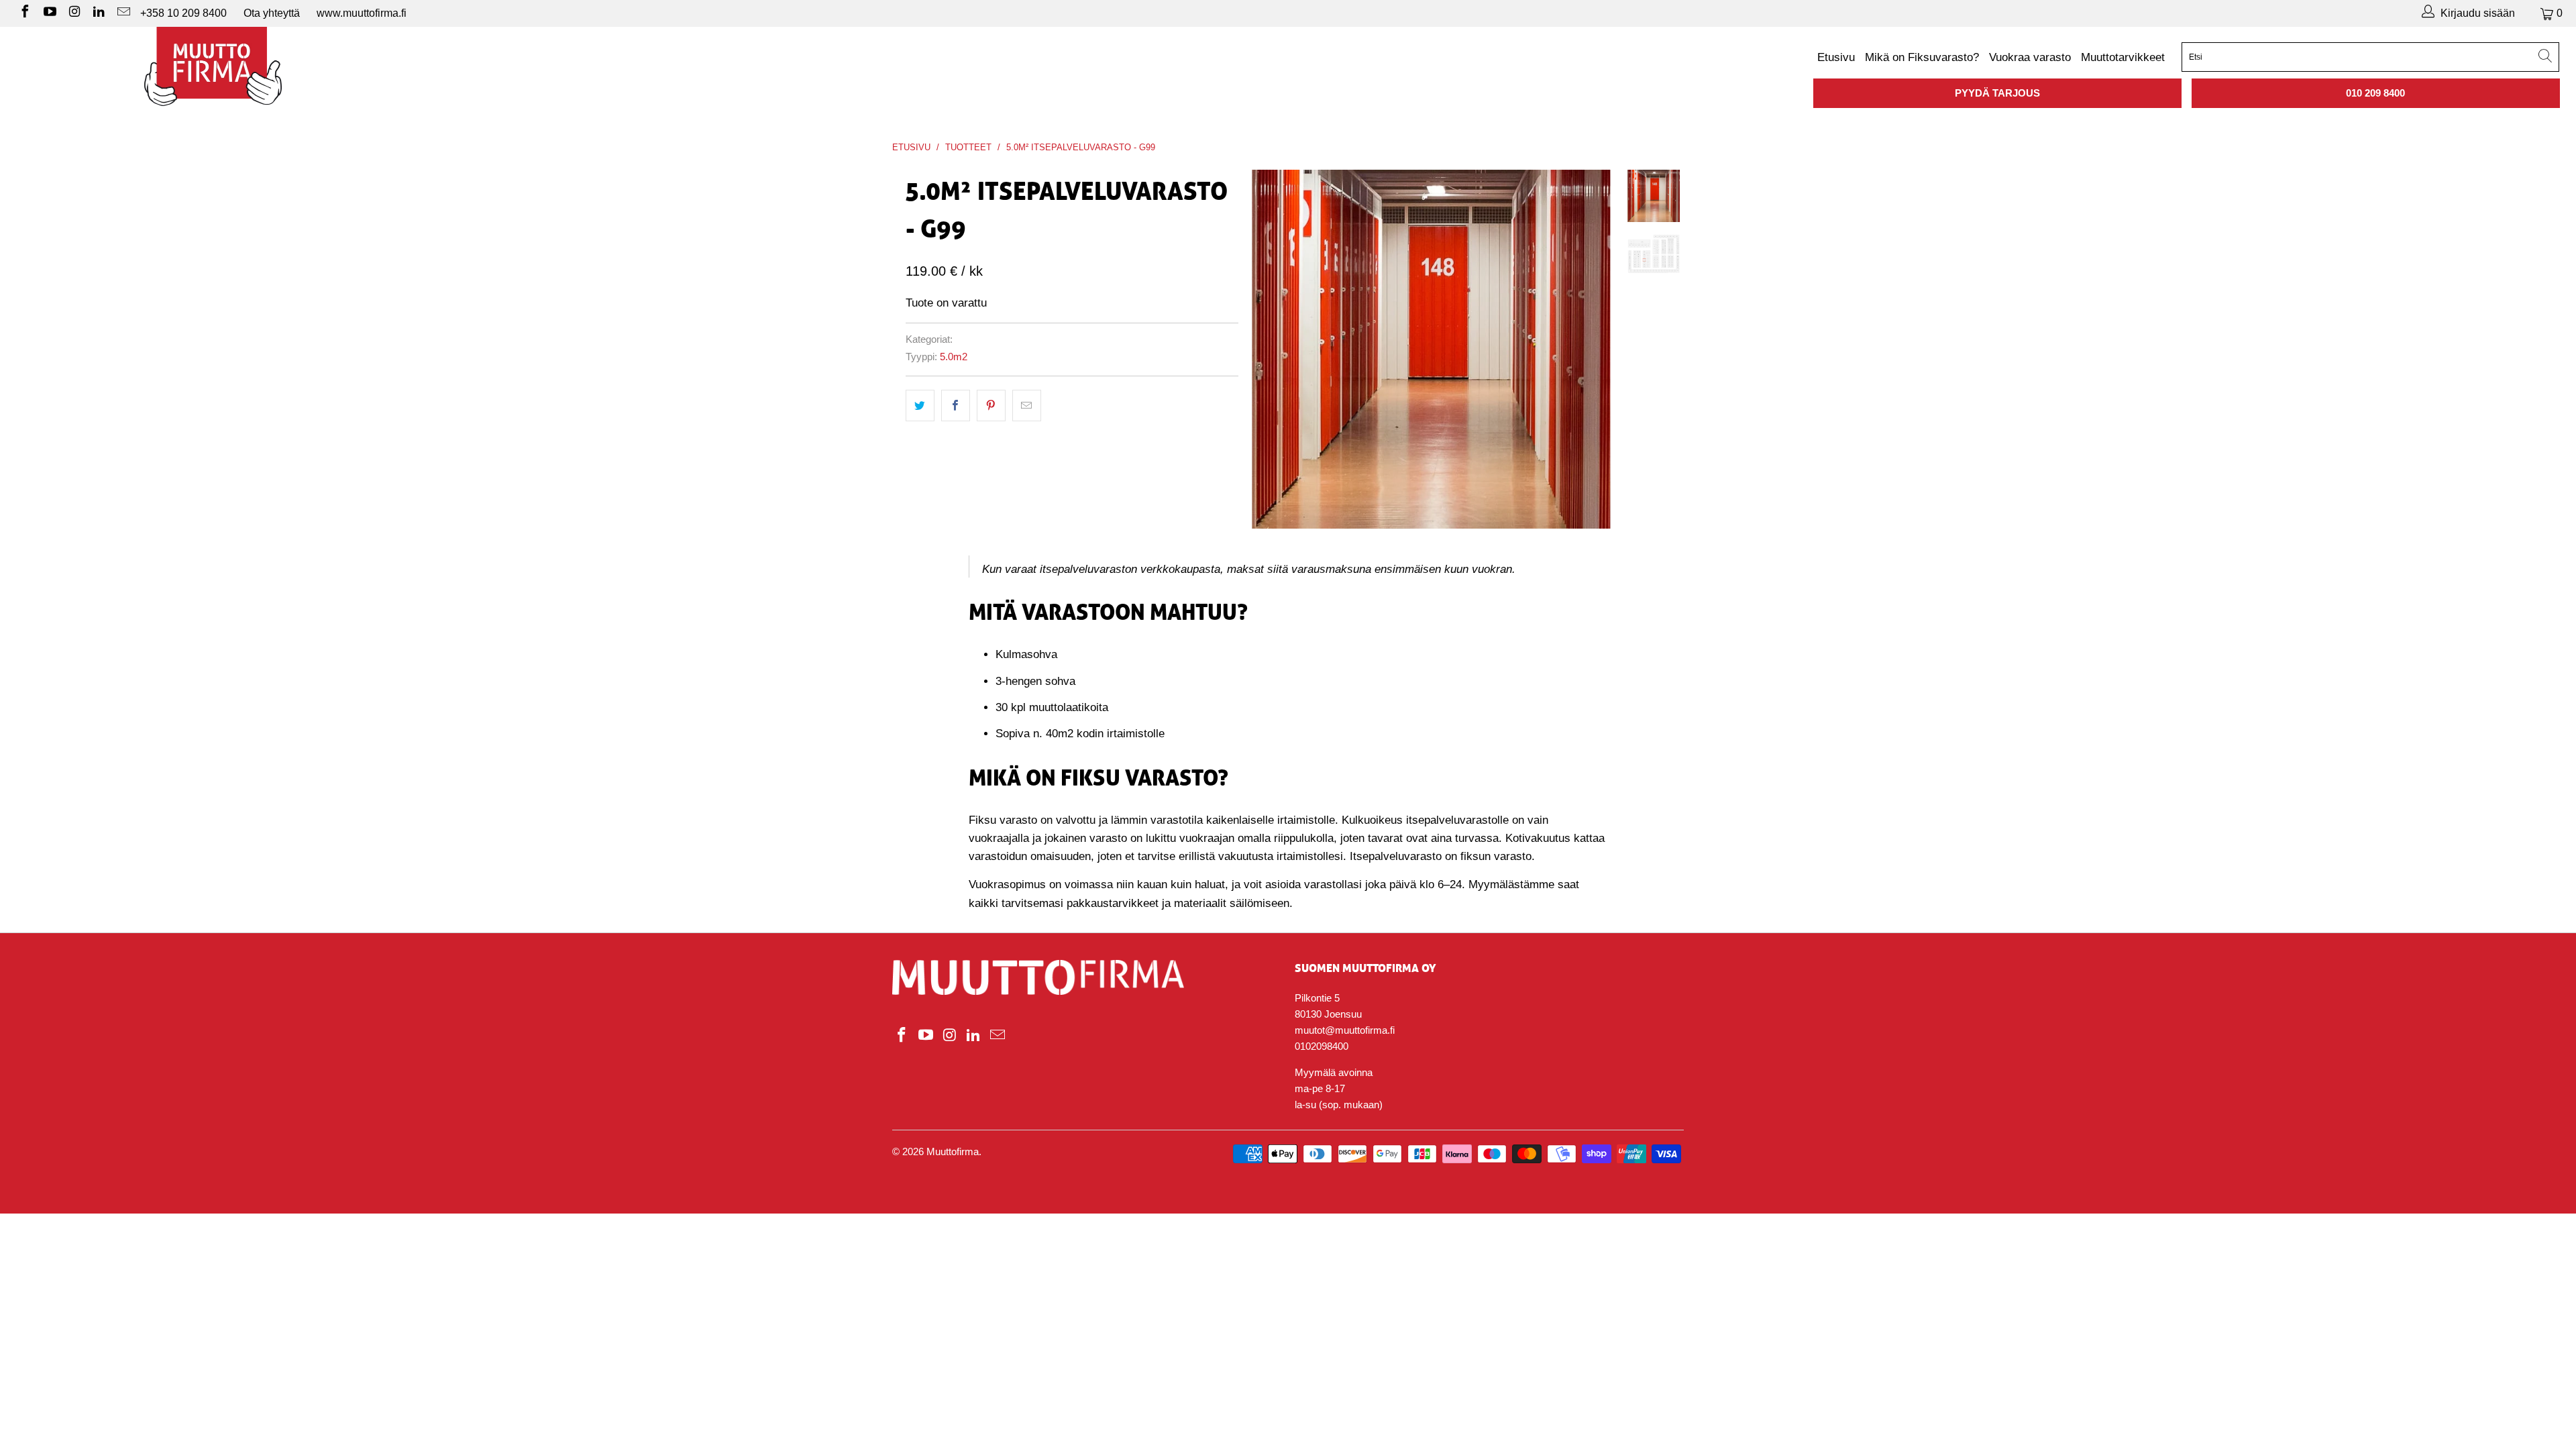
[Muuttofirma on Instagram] (74, 13)
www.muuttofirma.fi (362, 13)
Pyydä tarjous (1997, 93)
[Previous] (1271, 349)
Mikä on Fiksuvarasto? (1922, 57)
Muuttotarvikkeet (2123, 57)
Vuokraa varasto (2030, 57)
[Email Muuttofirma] (123, 13)
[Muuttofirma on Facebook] (24, 13)
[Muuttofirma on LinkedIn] (99, 13)
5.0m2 (954, 357)
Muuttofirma (953, 1151)
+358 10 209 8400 (183, 13)
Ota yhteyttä (272, 13)
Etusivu (1836, 57)
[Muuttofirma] (213, 66)
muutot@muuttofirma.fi (1345, 1030)
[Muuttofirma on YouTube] (49, 13)
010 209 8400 (2375, 93)
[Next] (1592, 349)
